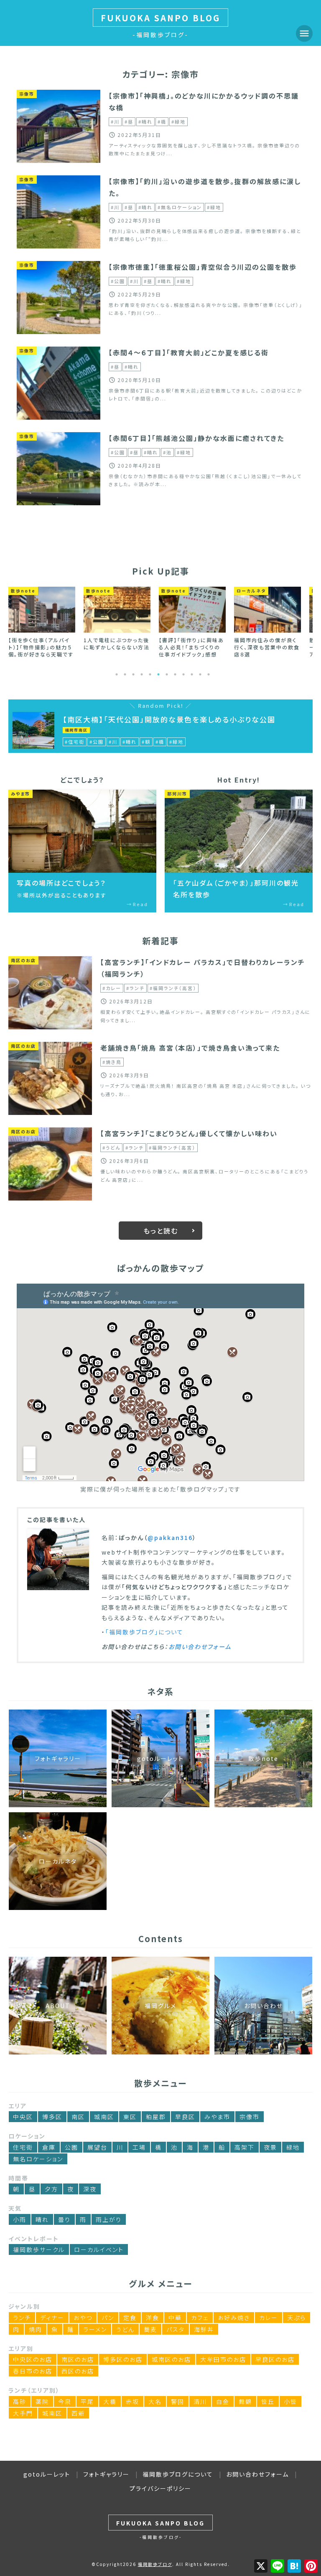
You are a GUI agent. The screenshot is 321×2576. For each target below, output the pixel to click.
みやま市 (217, 2117)
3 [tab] (133, 674)
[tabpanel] (42, 619)
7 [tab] (167, 674)
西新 (78, 2413)
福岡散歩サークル (39, 2249)
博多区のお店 (123, 2359)
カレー (269, 2318)
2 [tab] (125, 674)
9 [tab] (183, 674)
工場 (139, 2147)
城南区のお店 (171, 2359)
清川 (200, 2401)
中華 (175, 2318)
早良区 (185, 2117)
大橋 (110, 2401)
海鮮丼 (204, 2329)
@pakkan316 (170, 1537)
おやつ (83, 2318)
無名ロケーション (38, 2159)
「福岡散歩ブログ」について (144, 1632)
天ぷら (297, 2318)
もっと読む (161, 1231)
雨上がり (109, 2219)
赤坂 (132, 2401)
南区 (78, 2117)
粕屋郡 (156, 2117)
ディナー (52, 2318)
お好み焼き (234, 2318)
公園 (71, 2147)
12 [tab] (209, 674)
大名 (155, 2401)
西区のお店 (78, 2371)
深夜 (90, 2189)
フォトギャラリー (106, 2474)
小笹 (290, 2401)
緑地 (293, 2147)
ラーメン (95, 2329)
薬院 (42, 2401)
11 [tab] (200, 674)
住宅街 (23, 2147)
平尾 (87, 2401)
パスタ (176, 2329)
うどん (125, 2329)
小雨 (20, 2219)
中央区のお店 (33, 2359)
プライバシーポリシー (160, 2488)
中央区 (23, 2117)
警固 (178, 2401)
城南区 (104, 2117)
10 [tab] (192, 674)
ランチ (22, 2318)
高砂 (20, 2401)
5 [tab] (150, 674)
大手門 (23, 2413)
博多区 (52, 2117)
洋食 (153, 2318)
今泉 (65, 2401)
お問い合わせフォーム (200, 1646)
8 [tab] (175, 674)
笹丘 (268, 2401)
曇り (64, 2219)
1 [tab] (117, 674)
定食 (130, 2318)
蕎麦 (150, 2329)
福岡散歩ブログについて (178, 2474)
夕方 (51, 2189)
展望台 (97, 2147)
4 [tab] (142, 674)
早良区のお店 (275, 2359)
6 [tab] (158, 674)
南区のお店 (78, 2359)
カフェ (200, 2318)
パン (108, 2318)
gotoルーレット (47, 2474)
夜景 (270, 2147)
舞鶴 (245, 2401)
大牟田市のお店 (223, 2359)
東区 (130, 2117)
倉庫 (49, 2147)
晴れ (42, 2219)
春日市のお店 (33, 2371)
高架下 (245, 2147)
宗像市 (250, 2117)
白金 (223, 2401)
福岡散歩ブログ (155, 2564)
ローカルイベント (99, 2249)
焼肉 (36, 2329)
